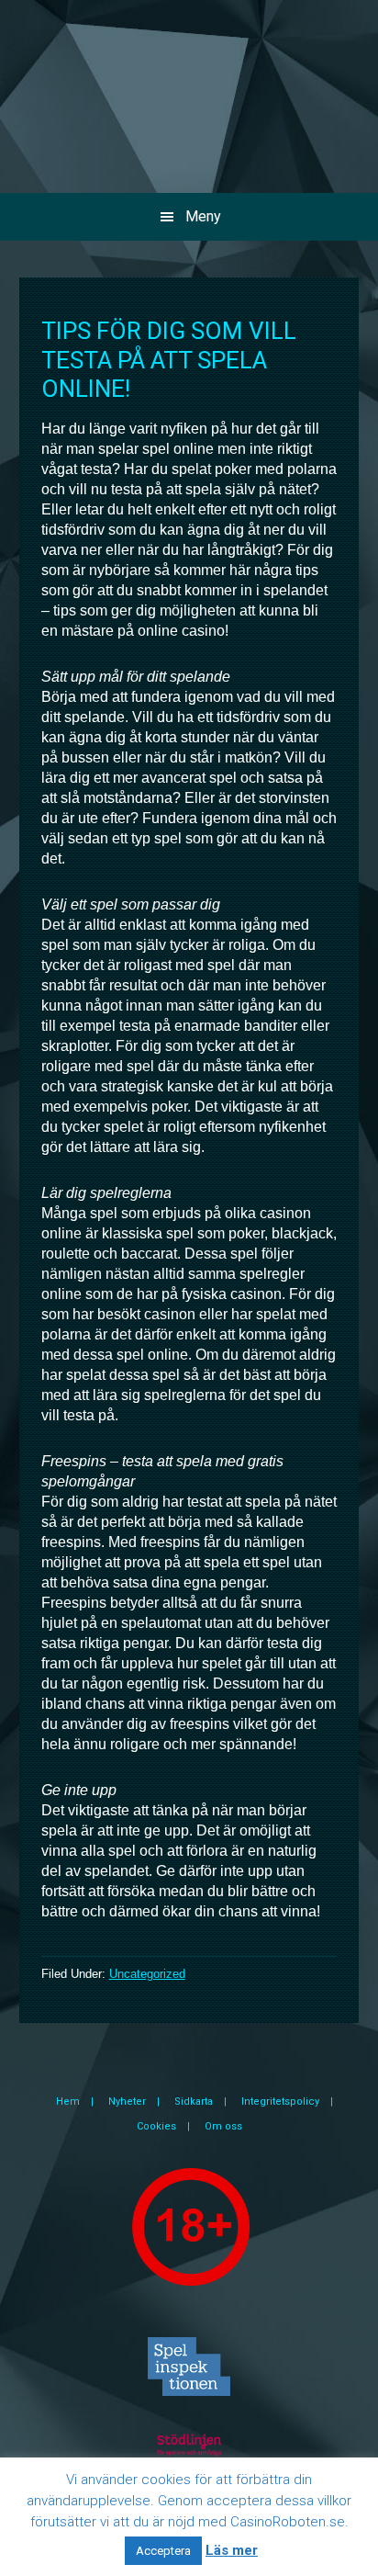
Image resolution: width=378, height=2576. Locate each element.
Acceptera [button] (163, 2551)
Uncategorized (147, 1974)
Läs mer (232, 2550)
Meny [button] (203, 216)
